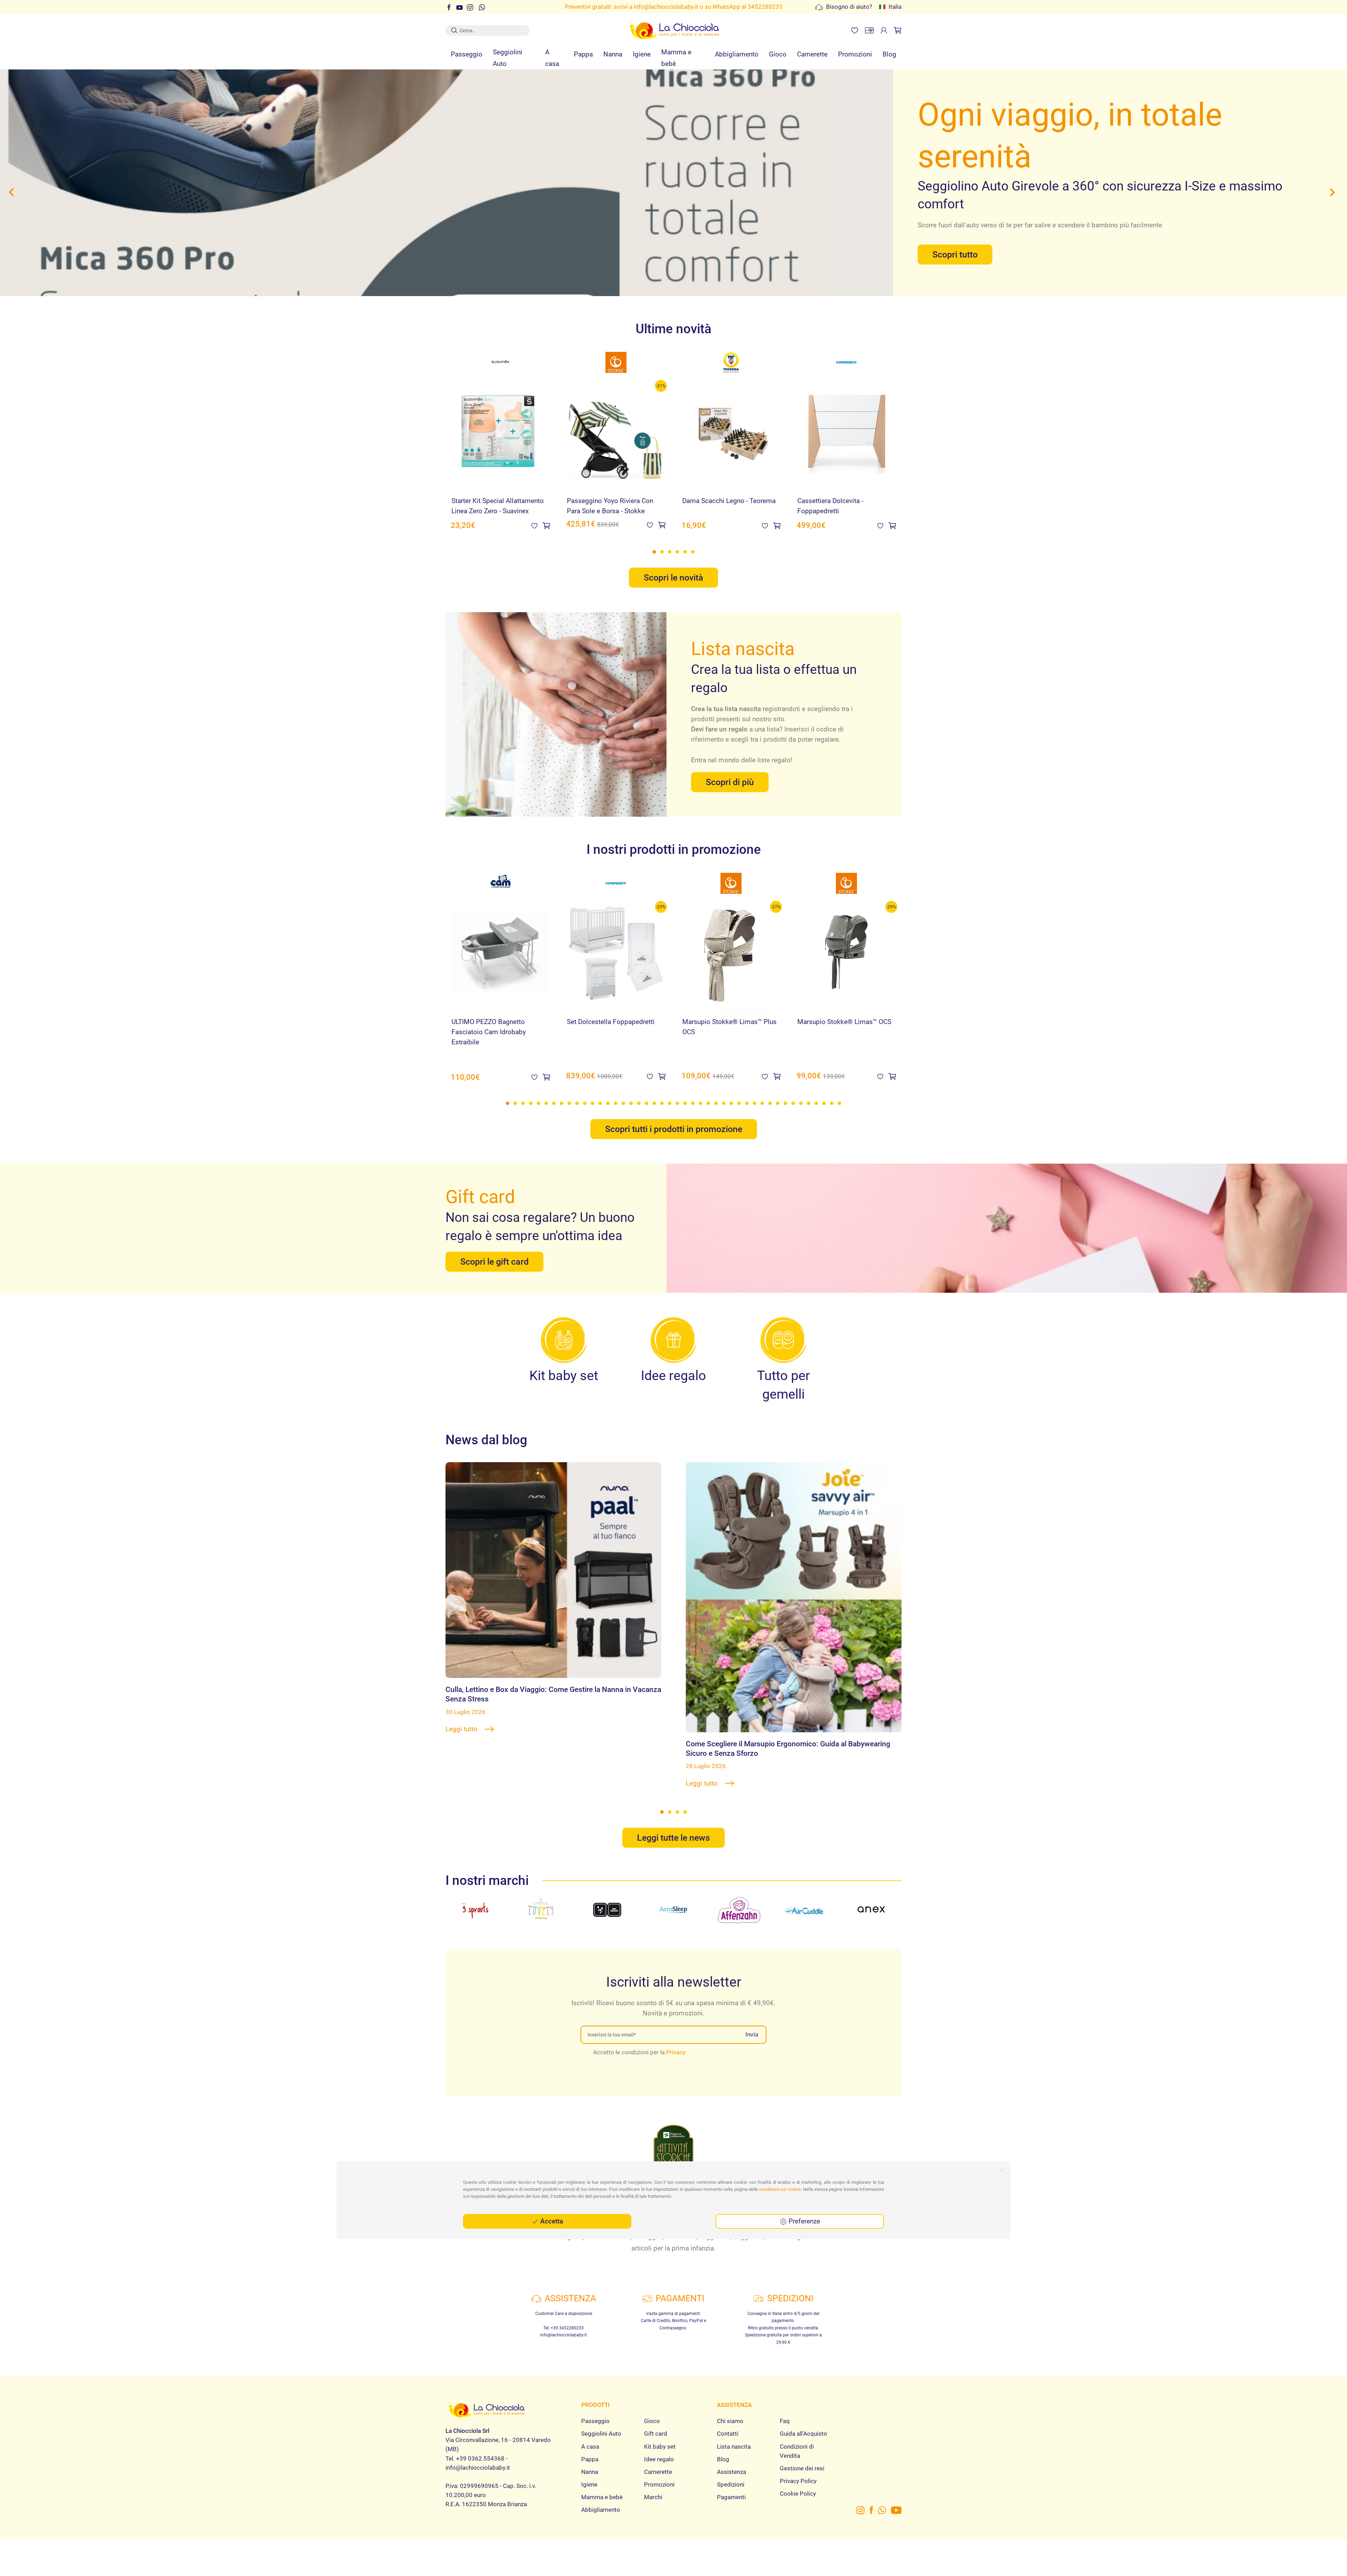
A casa (552, 58)
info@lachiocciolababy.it (666, 7)
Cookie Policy (798, 2483)
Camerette (812, 54)
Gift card (656, 2423)
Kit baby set (660, 2436)
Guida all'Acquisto (803, 2423)
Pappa (583, 54)
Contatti (728, 2423)
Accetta (551, 2221)
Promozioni (855, 54)
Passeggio (467, 54)
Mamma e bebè (676, 58)
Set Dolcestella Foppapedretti (611, 1011)
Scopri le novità (673, 567)
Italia (895, 7)
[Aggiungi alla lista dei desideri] (534, 515)
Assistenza (732, 2461)
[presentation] (13, 187)
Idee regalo (659, 2448)
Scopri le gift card (494, 1251)
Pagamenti (731, 2487)
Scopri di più (730, 772)
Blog (889, 54)
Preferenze (803, 2221)
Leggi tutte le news (673, 1827)
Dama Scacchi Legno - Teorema (729, 490)
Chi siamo (730, 2410)
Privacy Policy (798, 2470)
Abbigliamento (737, 54)
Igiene (642, 54)
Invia (752, 2024)
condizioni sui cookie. (780, 2189)
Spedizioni (731, 2474)
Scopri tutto (955, 240)
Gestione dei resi (802, 2458)
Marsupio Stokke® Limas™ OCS (844, 1011)
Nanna (613, 54)
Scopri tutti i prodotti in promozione (674, 1119)
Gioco (778, 54)
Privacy (676, 2041)
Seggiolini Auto (508, 58)
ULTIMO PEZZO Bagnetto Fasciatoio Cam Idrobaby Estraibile (489, 1021)
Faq (785, 2410)
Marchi (653, 2487)
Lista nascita (734, 2436)
